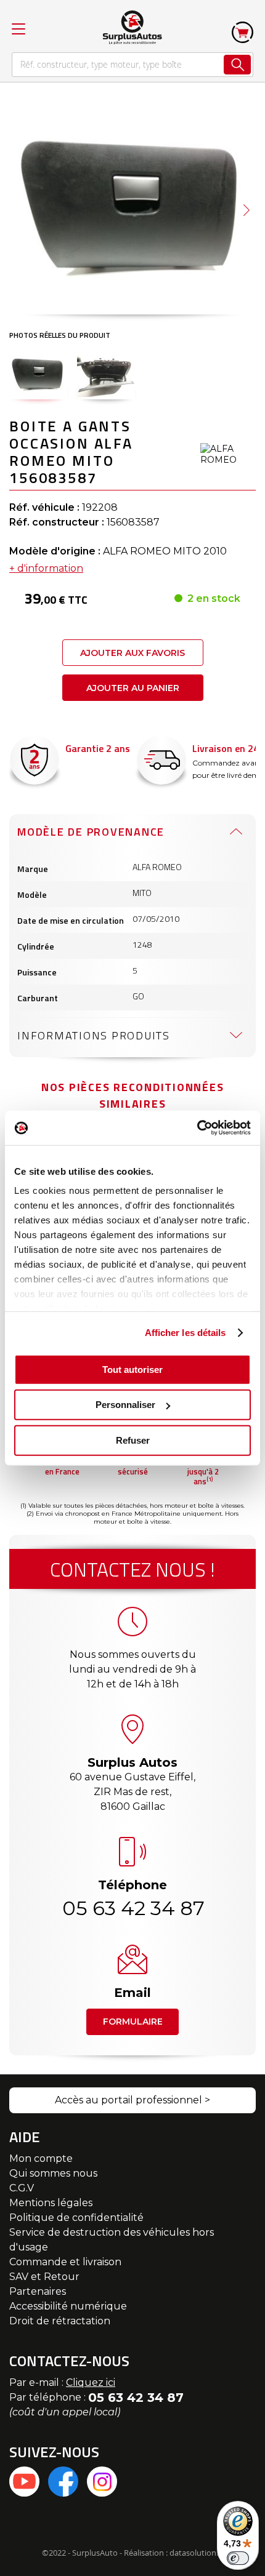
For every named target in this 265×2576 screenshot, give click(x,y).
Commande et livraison (65, 2262)
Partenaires (38, 2291)
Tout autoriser (132, 1369)
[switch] (238, 2558)
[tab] (132, 831)
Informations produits (94, 1035)
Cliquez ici (91, 2382)
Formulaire (133, 2022)
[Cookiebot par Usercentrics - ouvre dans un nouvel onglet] (197, 1128)
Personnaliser (125, 1405)
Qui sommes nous (53, 2173)
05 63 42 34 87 (132, 1908)
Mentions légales (51, 2203)
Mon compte (41, 2158)
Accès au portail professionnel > (132, 2100)
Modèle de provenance (91, 832)
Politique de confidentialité (76, 2218)
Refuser (133, 1440)
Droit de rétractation (60, 2321)
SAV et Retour (44, 2277)
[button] (247, 210)
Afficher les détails (185, 1333)
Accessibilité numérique (68, 2306)
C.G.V (22, 2188)
